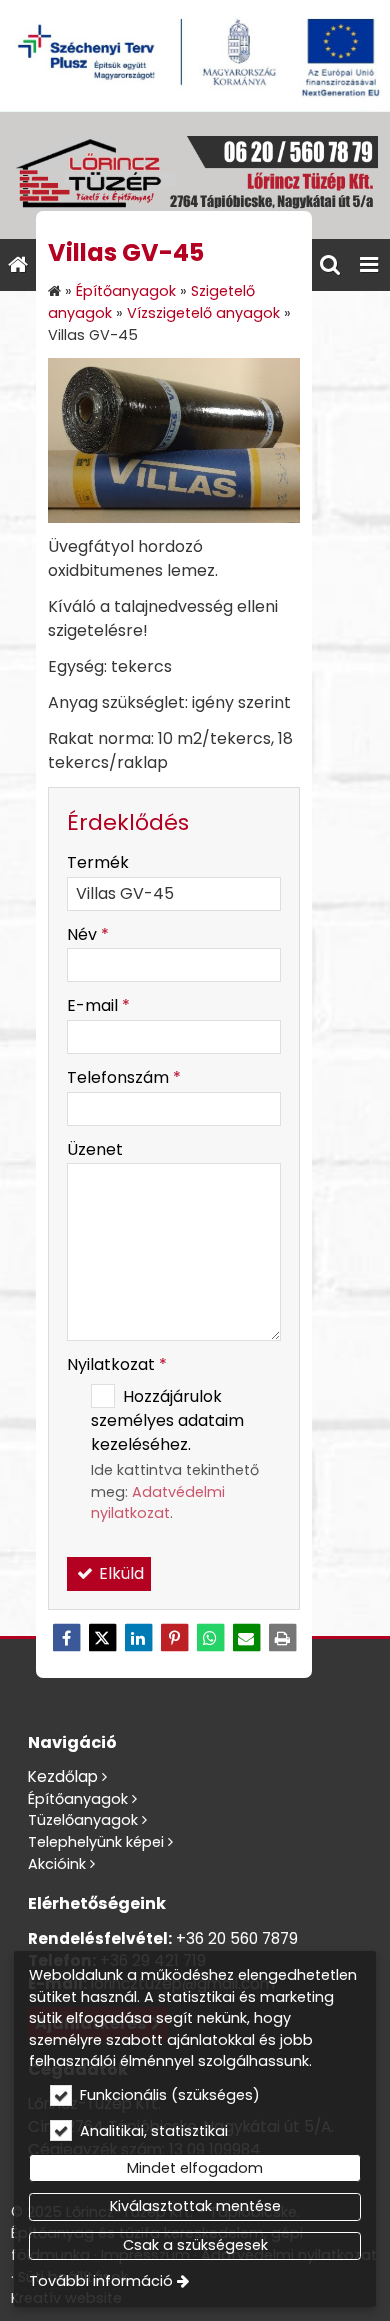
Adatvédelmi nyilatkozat (158, 1503)
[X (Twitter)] (102, 1638)
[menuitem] (18, 265)
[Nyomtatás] (282, 1638)
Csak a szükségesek (195, 2245)
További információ (101, 2281)
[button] (369, 265)
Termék (98, 862)
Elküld (119, 1573)
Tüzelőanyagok (83, 1820)
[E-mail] (246, 1638)
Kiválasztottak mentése (195, 2206)
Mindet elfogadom (195, 2168)
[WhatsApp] (210, 1638)
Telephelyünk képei (96, 1842)
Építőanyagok (78, 1799)
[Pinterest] (174, 1638)
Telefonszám (124, 1077)
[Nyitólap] (195, 175)
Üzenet (95, 1149)
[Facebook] (66, 1638)
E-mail (98, 1005)
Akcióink (57, 1864)
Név (88, 934)
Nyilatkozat (117, 1364)
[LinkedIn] (138, 1638)
